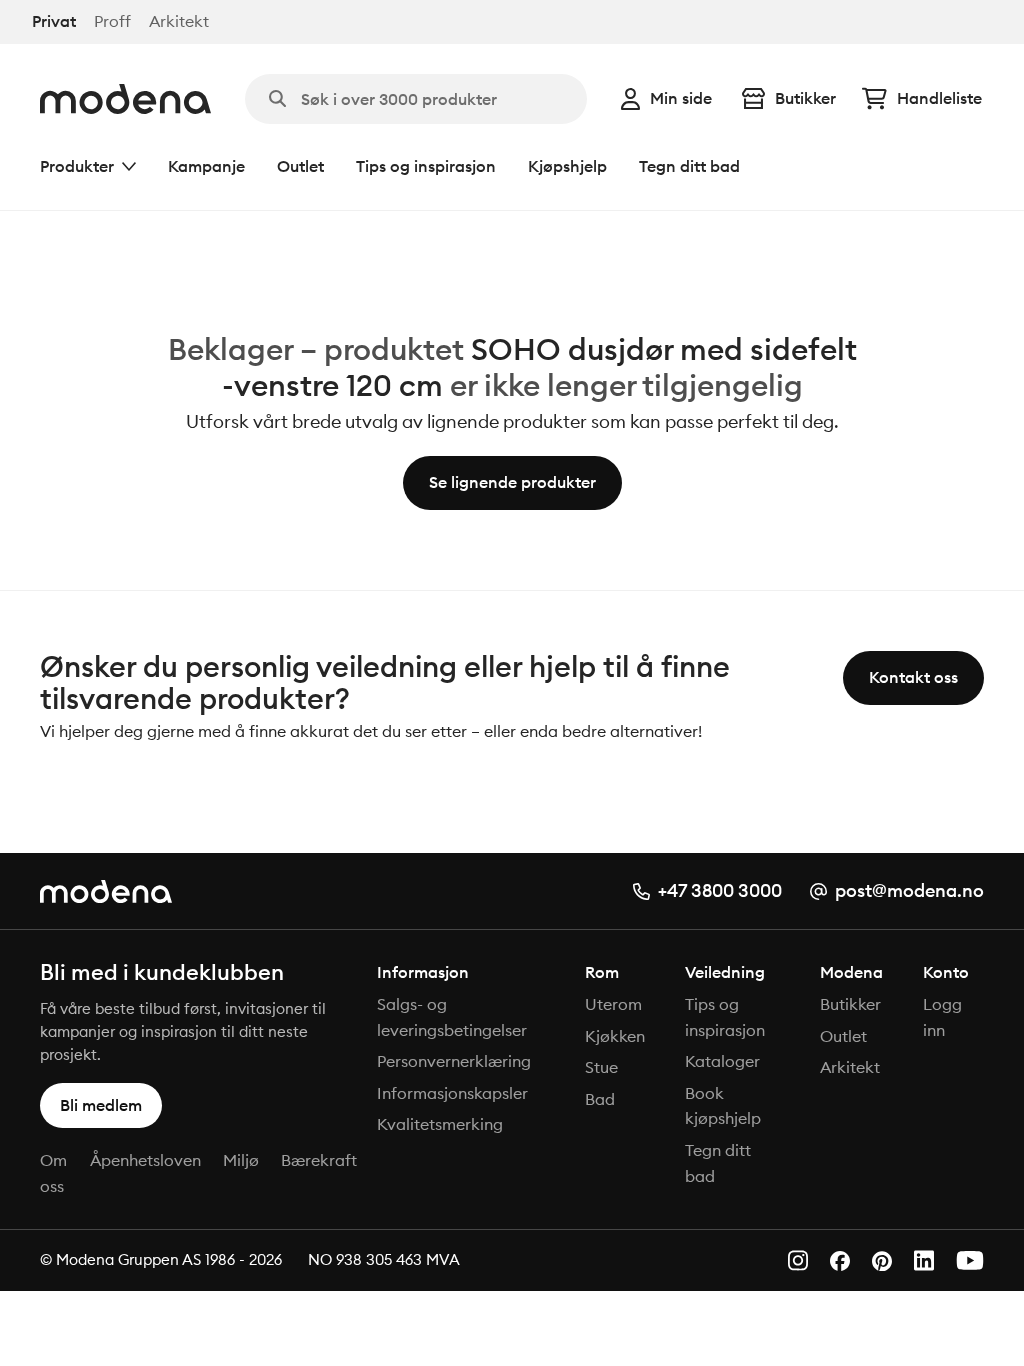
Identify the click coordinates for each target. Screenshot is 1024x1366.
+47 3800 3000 (720, 890)
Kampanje (206, 166)
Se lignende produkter (512, 482)
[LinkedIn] (924, 1260)
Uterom (613, 1004)
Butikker (805, 98)
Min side (681, 98)
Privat (54, 21)
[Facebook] (840, 1261)
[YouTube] (970, 1260)
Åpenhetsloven (145, 1160)
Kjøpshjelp (567, 166)
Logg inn (942, 1017)
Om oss (53, 1173)
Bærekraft (319, 1160)
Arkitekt (179, 21)
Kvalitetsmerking (440, 1124)
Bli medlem (101, 1105)
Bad (600, 1099)
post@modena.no (909, 890)
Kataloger (722, 1061)
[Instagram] (798, 1260)
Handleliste (939, 98)
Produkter (77, 166)
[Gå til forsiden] (125, 99)
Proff (112, 21)
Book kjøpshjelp (723, 1106)
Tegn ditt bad (689, 166)
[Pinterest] (882, 1261)
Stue (601, 1067)
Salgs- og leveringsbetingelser (452, 1017)
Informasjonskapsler (452, 1093)
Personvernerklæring (454, 1061)
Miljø (241, 1160)
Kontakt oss (913, 677)
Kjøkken (615, 1036)
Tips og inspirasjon (426, 166)
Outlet (300, 166)
